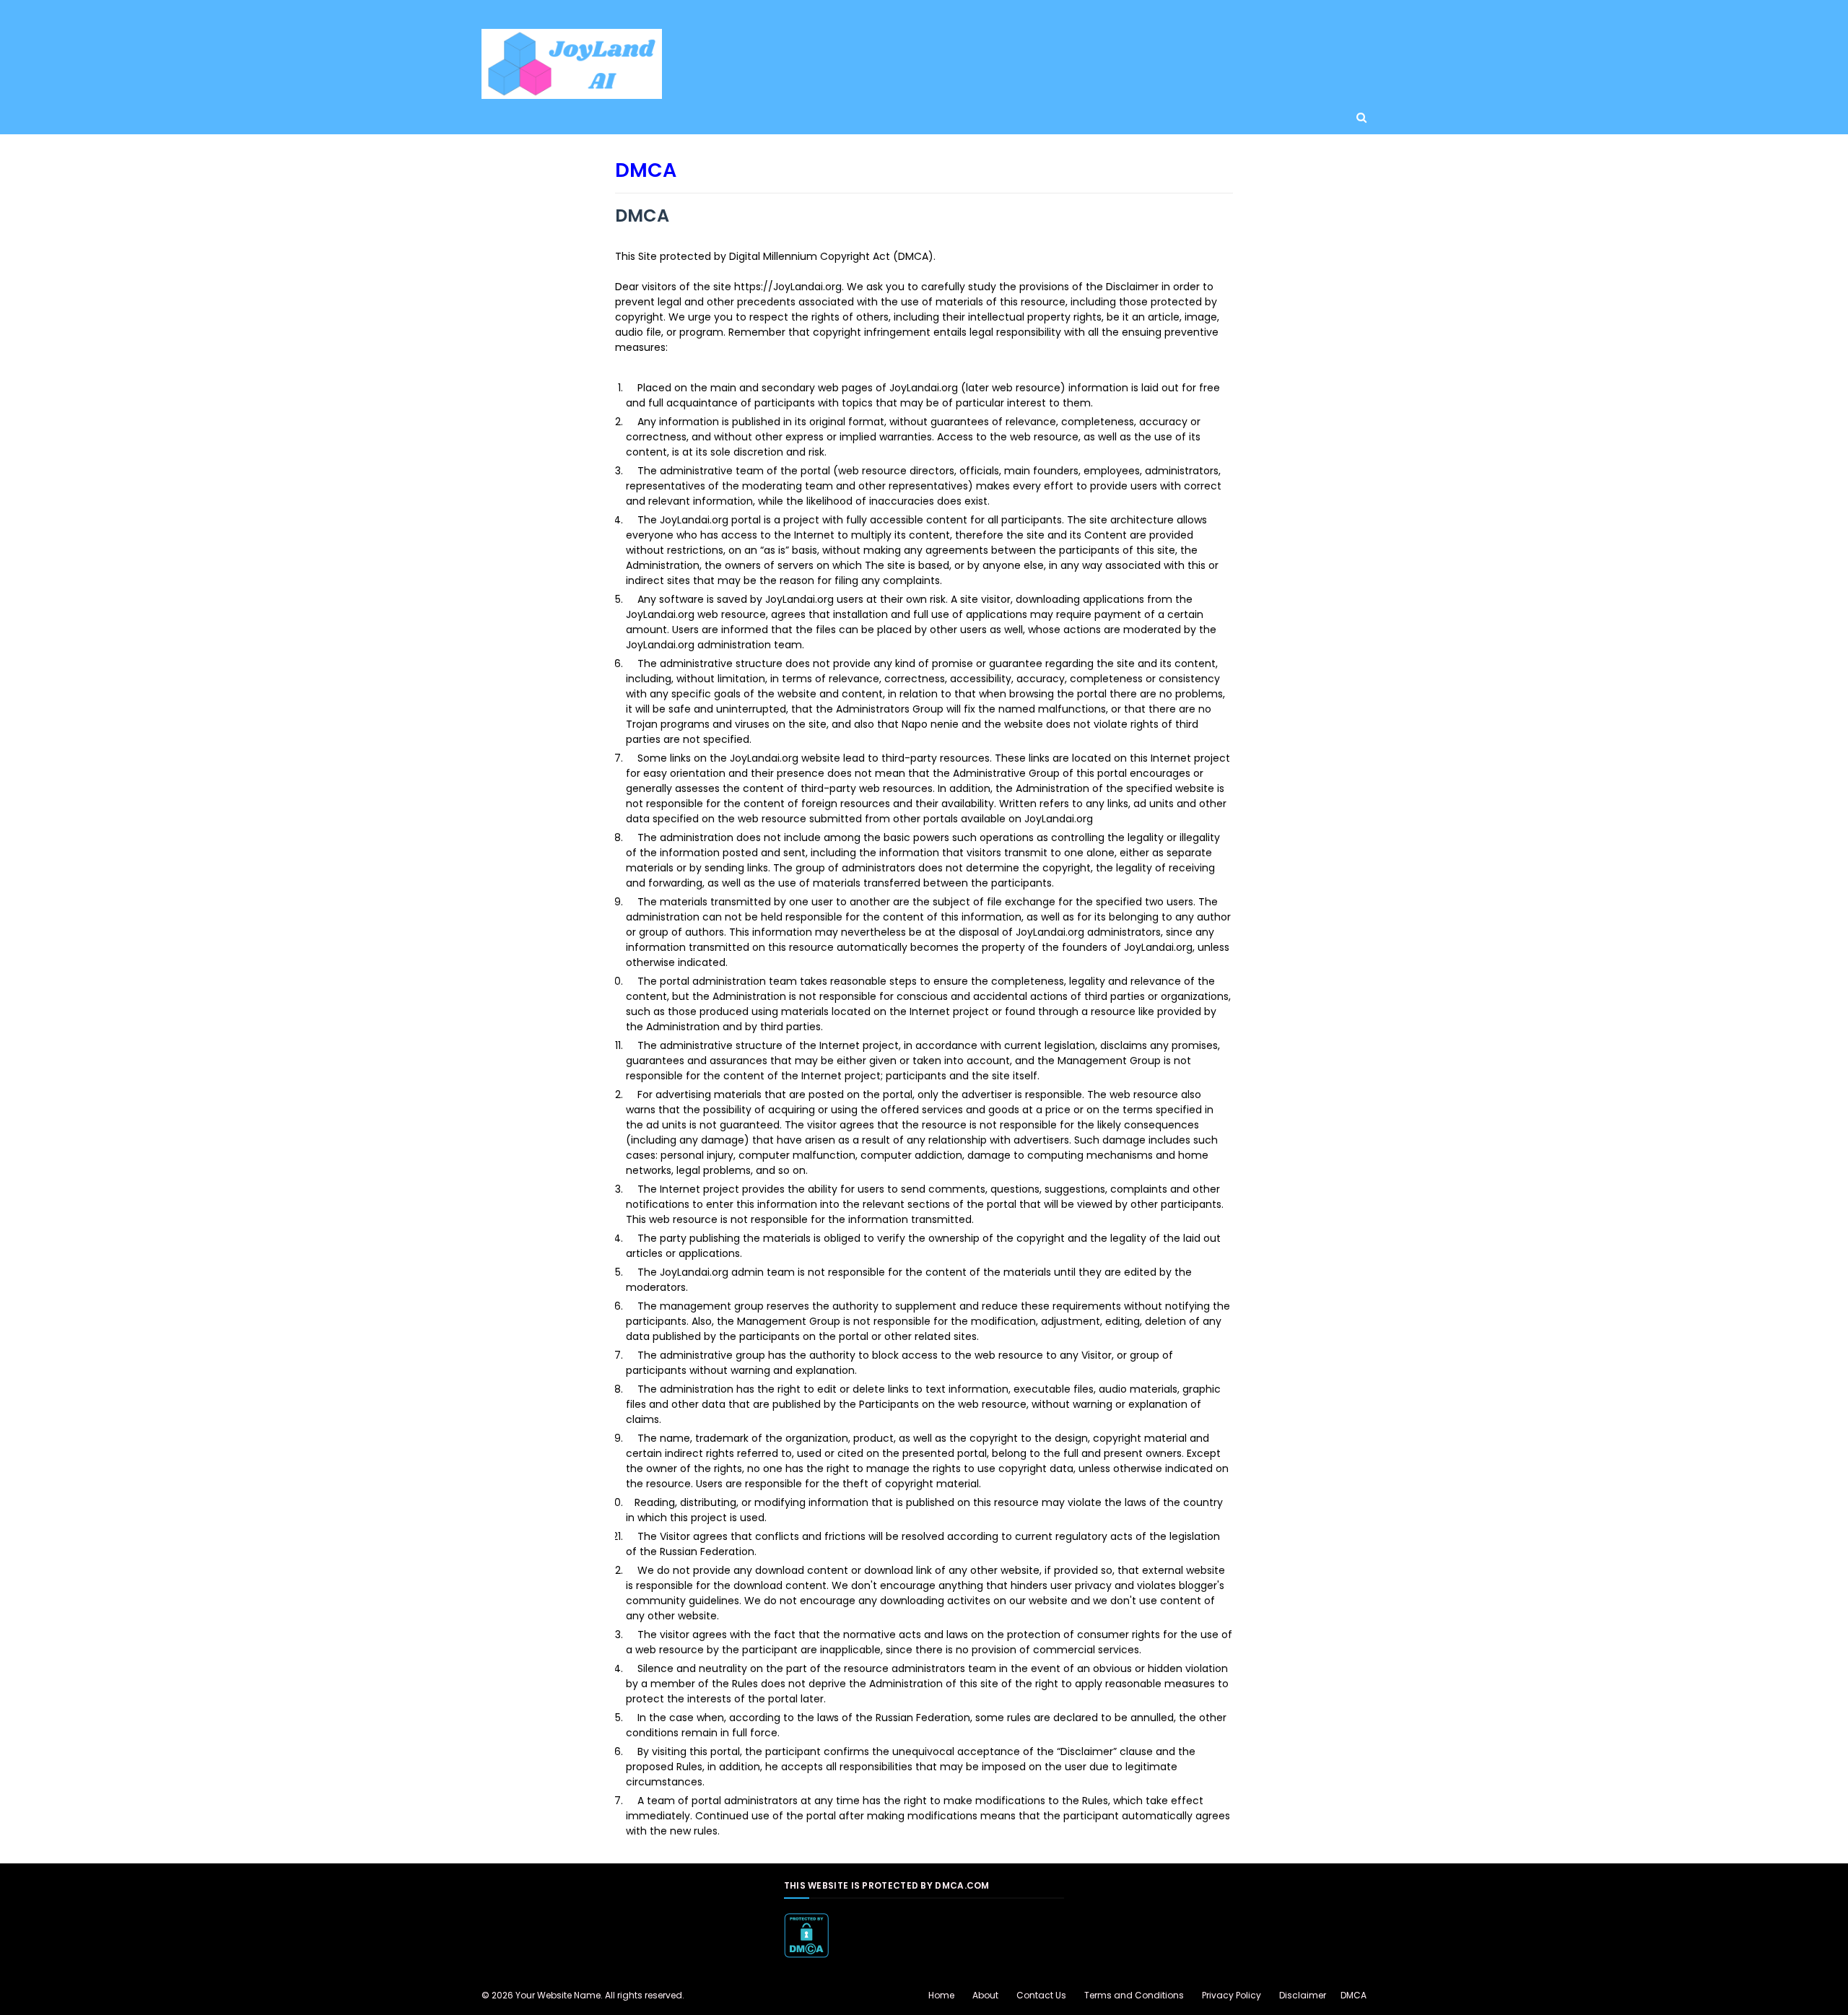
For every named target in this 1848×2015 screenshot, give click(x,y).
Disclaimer (1303, 1995)
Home (941, 1995)
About (985, 1995)
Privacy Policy (1232, 1995)
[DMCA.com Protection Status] (806, 1954)
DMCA (1354, 1995)
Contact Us (1041, 1995)
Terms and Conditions (1134, 1995)
